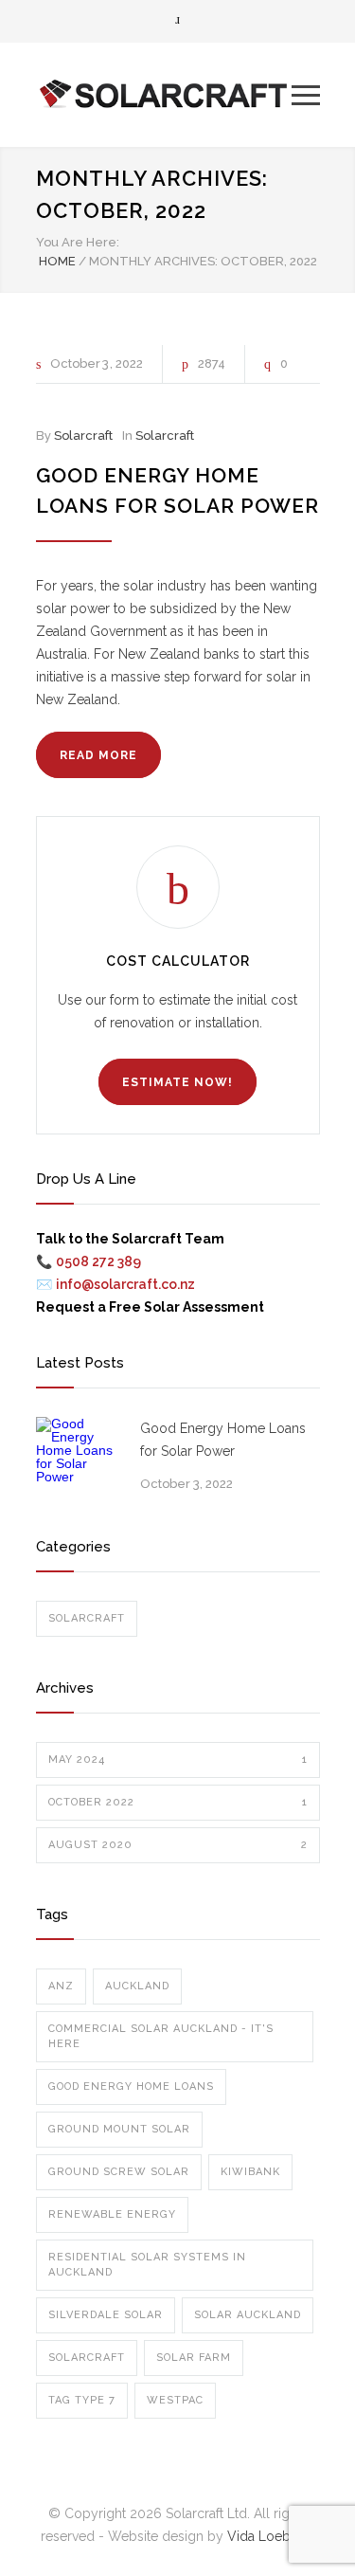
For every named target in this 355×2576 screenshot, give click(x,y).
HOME (57, 261)
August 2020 (178, 1845)
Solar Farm (194, 2358)
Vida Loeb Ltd (271, 2536)
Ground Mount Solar (119, 2129)
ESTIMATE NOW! (177, 1082)
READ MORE (98, 755)
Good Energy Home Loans (131, 2086)
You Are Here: (78, 242)
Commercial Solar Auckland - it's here (161, 2036)
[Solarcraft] (164, 95)
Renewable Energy (112, 2214)
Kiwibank (250, 2172)
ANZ (61, 1986)
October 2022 (178, 1802)
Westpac (175, 2400)
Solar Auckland (248, 2315)
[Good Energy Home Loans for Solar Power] (79, 1460)
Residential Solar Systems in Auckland (147, 2265)
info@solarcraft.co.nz (125, 1284)
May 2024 (178, 1760)
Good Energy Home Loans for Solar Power (223, 1440)
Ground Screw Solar (119, 2172)
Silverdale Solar (106, 2315)
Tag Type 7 (82, 2400)
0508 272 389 (98, 1261)
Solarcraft (83, 435)
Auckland (137, 1986)
